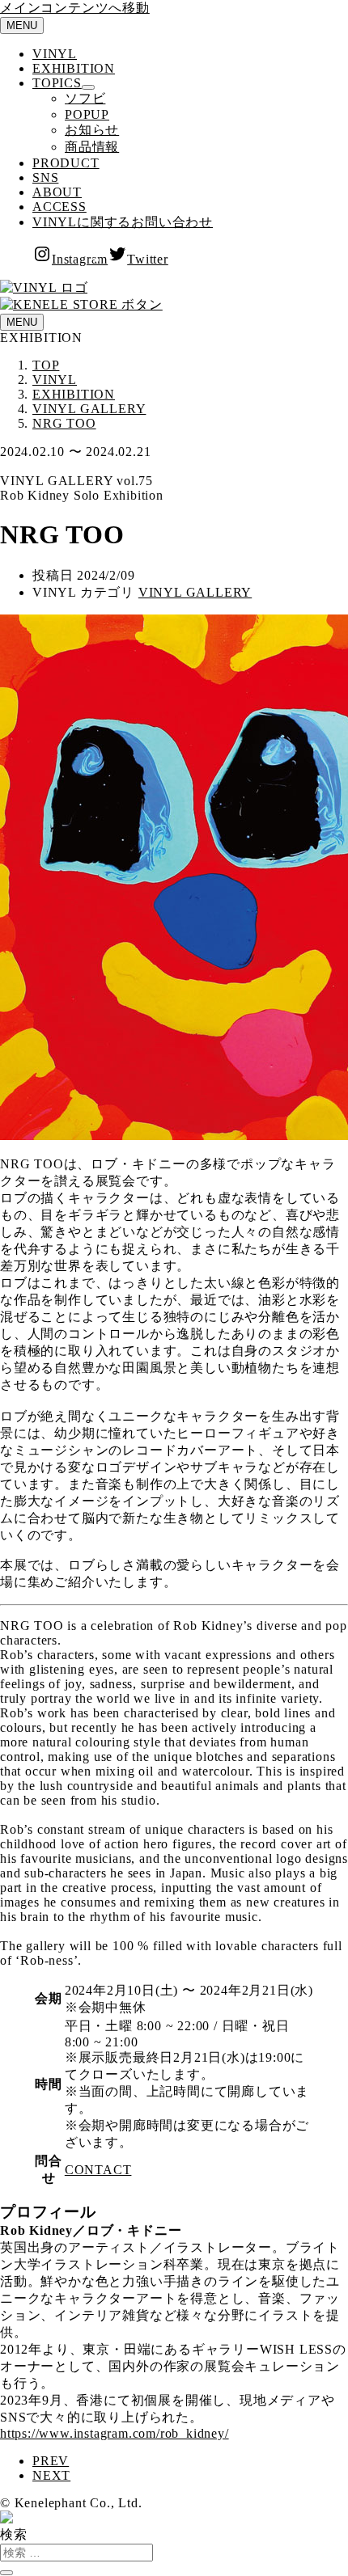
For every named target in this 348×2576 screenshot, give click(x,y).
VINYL (55, 54)
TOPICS (57, 83)
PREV (51, 2461)
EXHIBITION (74, 68)
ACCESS (59, 207)
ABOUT (57, 192)
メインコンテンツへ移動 (75, 8)
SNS (45, 177)
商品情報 (92, 147)
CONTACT (98, 2170)
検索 (14, 2534)
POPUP (87, 114)
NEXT (51, 2475)
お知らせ (92, 130)
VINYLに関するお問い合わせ (123, 222)
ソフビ (85, 98)
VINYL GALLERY (195, 592)
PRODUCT (66, 163)
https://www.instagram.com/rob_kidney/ (115, 2433)
